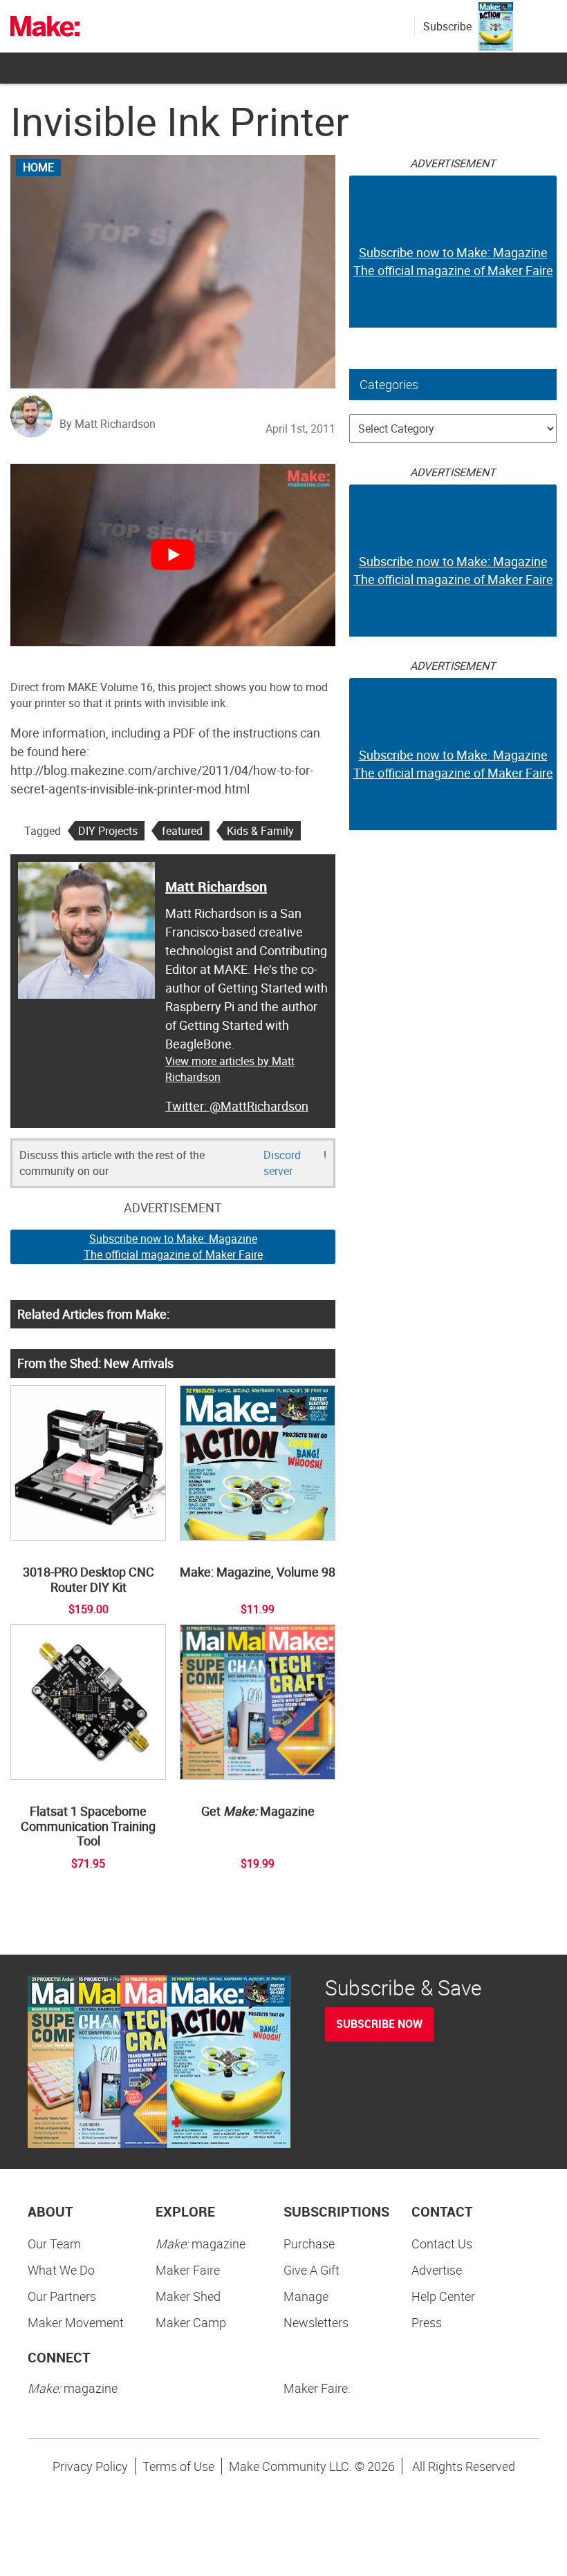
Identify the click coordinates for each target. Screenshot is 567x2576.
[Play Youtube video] (173, 555)
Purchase (309, 2244)
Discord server (282, 1163)
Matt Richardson (216, 886)
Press (427, 2322)
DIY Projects (108, 831)
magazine (201, 2244)
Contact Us (442, 2244)
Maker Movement (76, 2322)
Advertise (437, 2270)
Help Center (443, 2296)
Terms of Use (178, 2466)
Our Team (54, 2244)
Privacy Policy (90, 2466)
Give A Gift (312, 2270)
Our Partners (62, 2296)
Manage (306, 2296)
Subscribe (447, 26)
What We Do (61, 2270)
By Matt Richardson (108, 424)
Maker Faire (188, 2270)
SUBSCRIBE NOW (379, 2024)
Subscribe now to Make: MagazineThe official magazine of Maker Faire (173, 1247)
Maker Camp (191, 2322)
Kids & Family (260, 831)
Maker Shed (188, 2296)
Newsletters (316, 2322)
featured (182, 831)
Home (38, 167)
